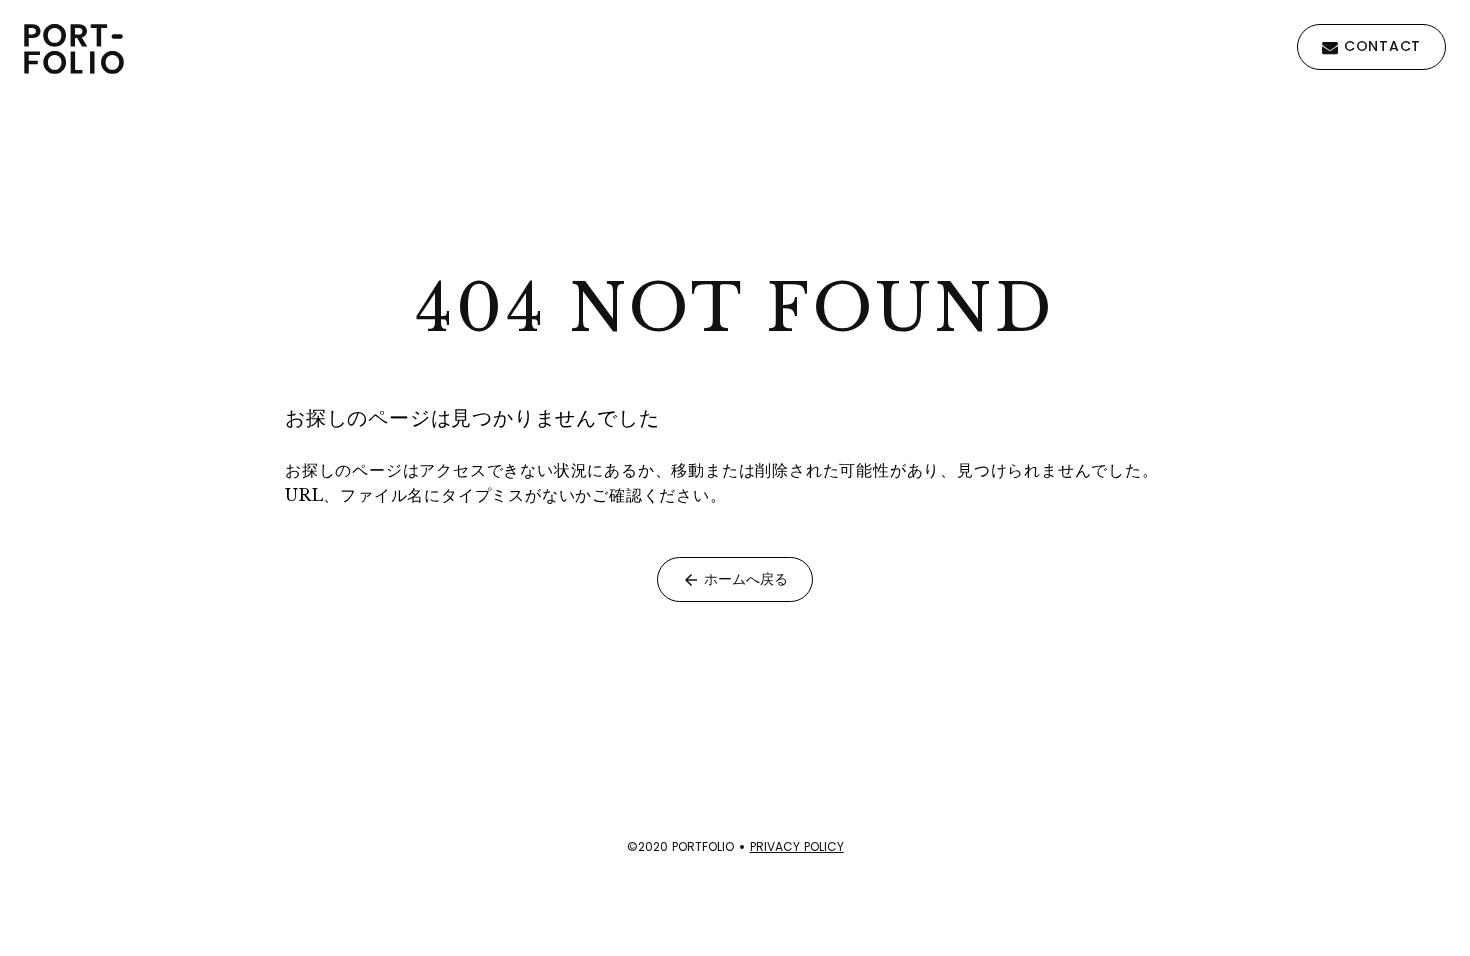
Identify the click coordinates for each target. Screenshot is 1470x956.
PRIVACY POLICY (797, 847)
